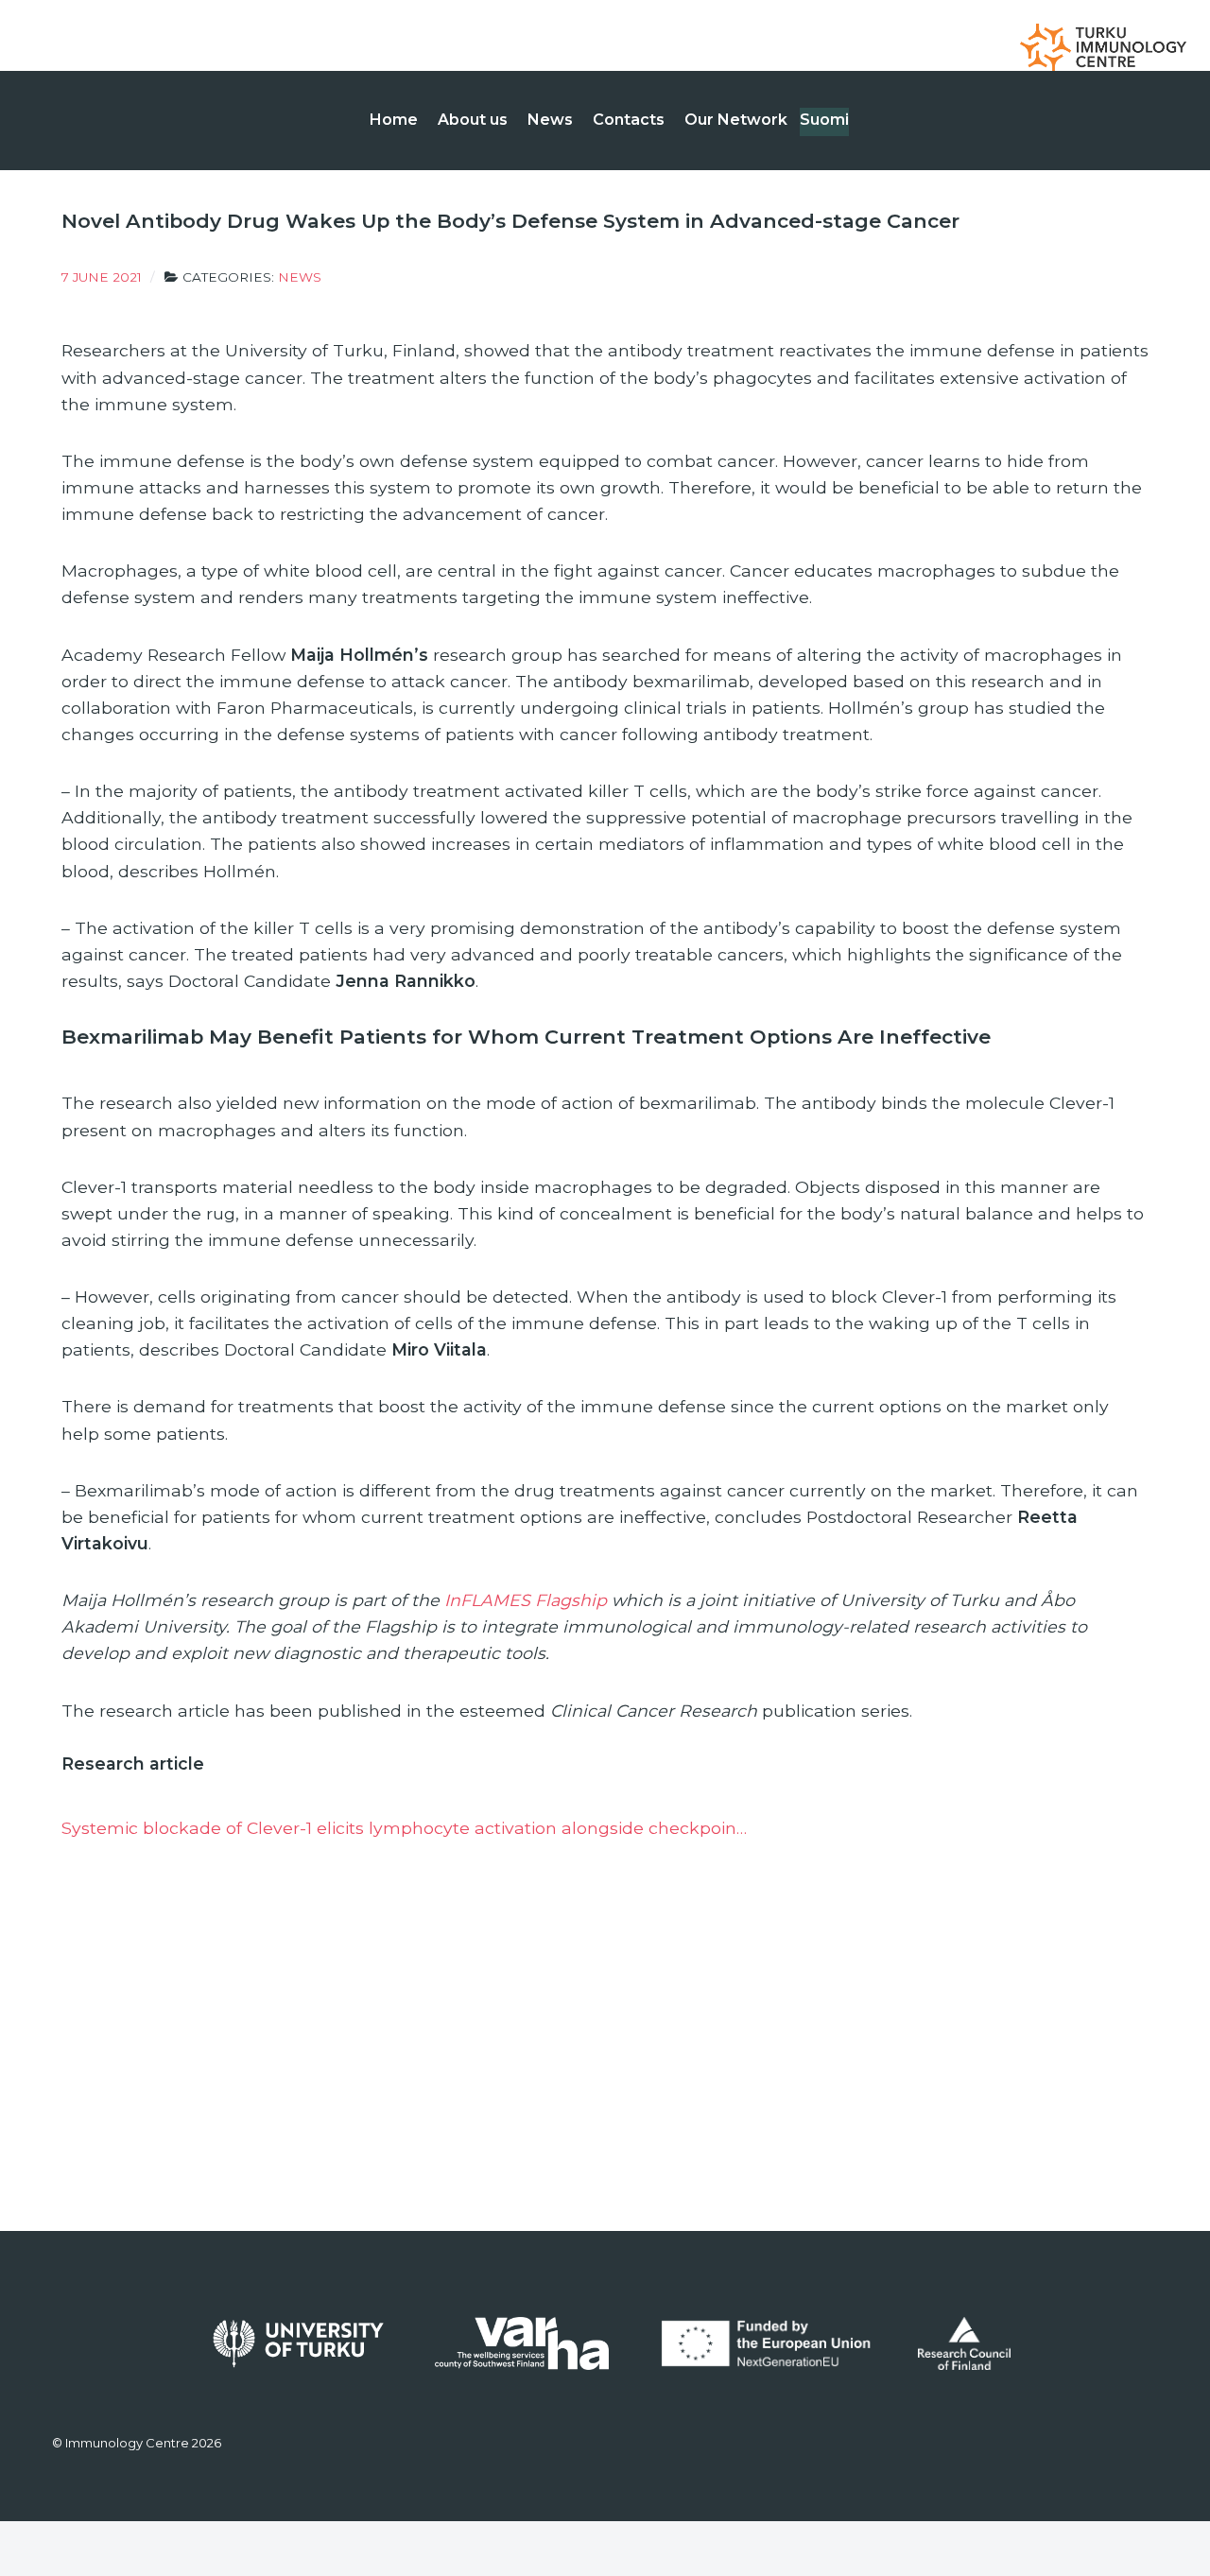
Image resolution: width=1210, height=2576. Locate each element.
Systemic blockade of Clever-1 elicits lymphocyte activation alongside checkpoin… (404, 1828)
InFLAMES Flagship (526, 1600)
